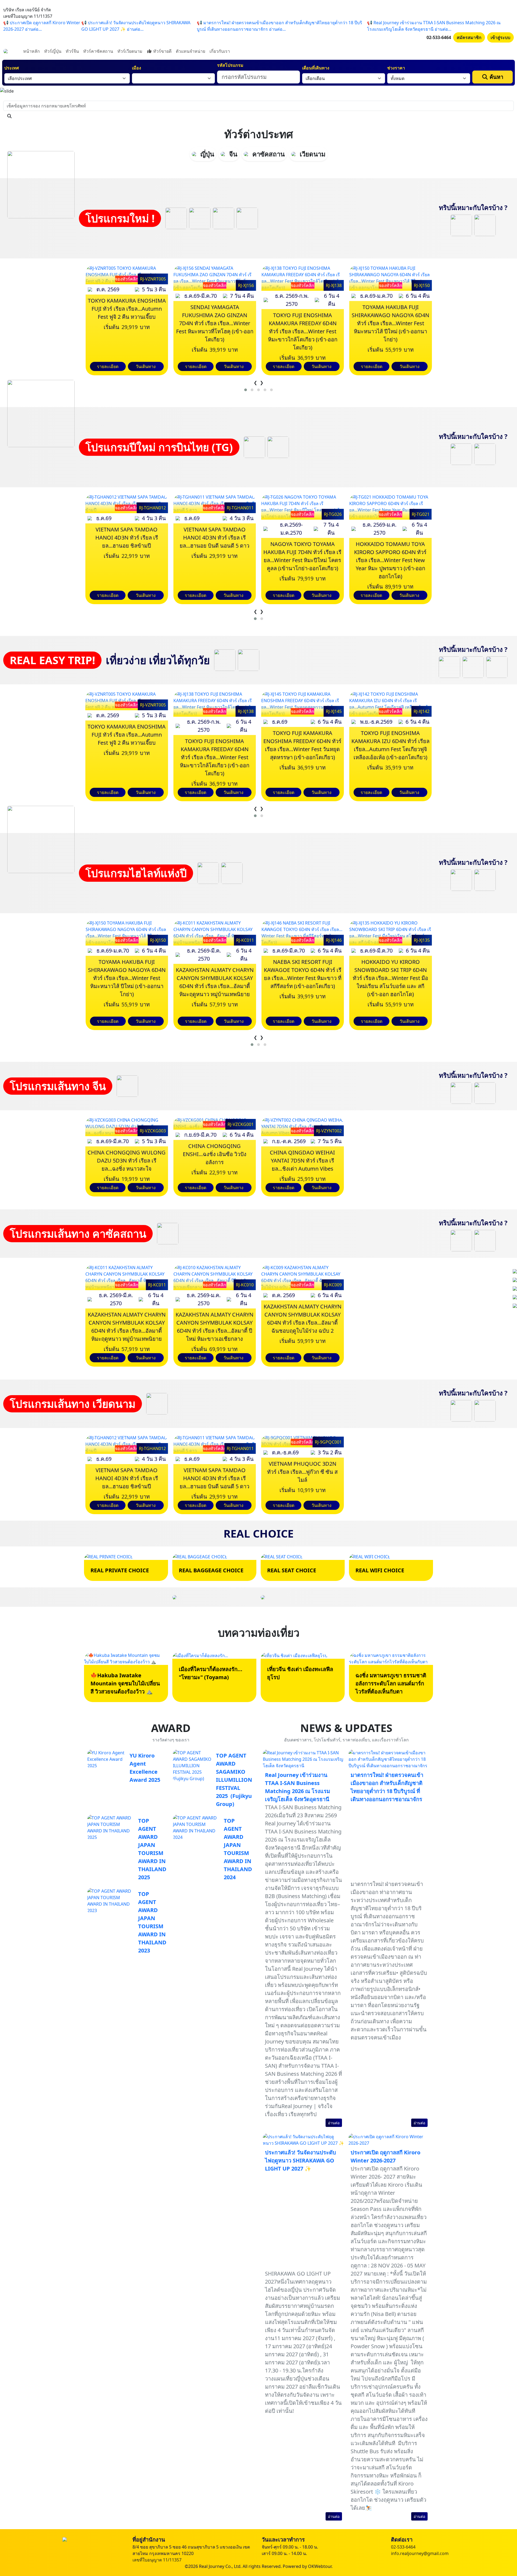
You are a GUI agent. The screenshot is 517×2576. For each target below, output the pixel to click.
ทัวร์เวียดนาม (130, 51)
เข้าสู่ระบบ (500, 37)
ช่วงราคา (396, 68)
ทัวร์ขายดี (162, 51)
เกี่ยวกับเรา (220, 51)
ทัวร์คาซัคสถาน (98, 51)
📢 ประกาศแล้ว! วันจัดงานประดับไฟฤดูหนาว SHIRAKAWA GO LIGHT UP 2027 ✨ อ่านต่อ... (136, 26)
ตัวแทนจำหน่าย (191, 51)
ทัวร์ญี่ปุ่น (53, 51)
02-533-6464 (439, 37)
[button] (246, 390)
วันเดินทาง (146, 366)
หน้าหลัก (32, 51)
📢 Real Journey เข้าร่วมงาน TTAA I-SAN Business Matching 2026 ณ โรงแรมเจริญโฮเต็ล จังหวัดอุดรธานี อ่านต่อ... (434, 26)
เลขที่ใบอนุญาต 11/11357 (157, 2560)
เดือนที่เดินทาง (316, 68)
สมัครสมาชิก (469, 37)
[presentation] (255, 383)
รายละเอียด (108, 366)
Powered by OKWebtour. (308, 2566)
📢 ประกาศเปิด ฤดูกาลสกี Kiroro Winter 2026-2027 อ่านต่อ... (42, 26)
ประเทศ (12, 68)
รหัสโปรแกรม (230, 65)
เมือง (137, 68)
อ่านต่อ (334, 2123)
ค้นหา (496, 77)
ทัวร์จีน (72, 51)
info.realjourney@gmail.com (420, 2553)
